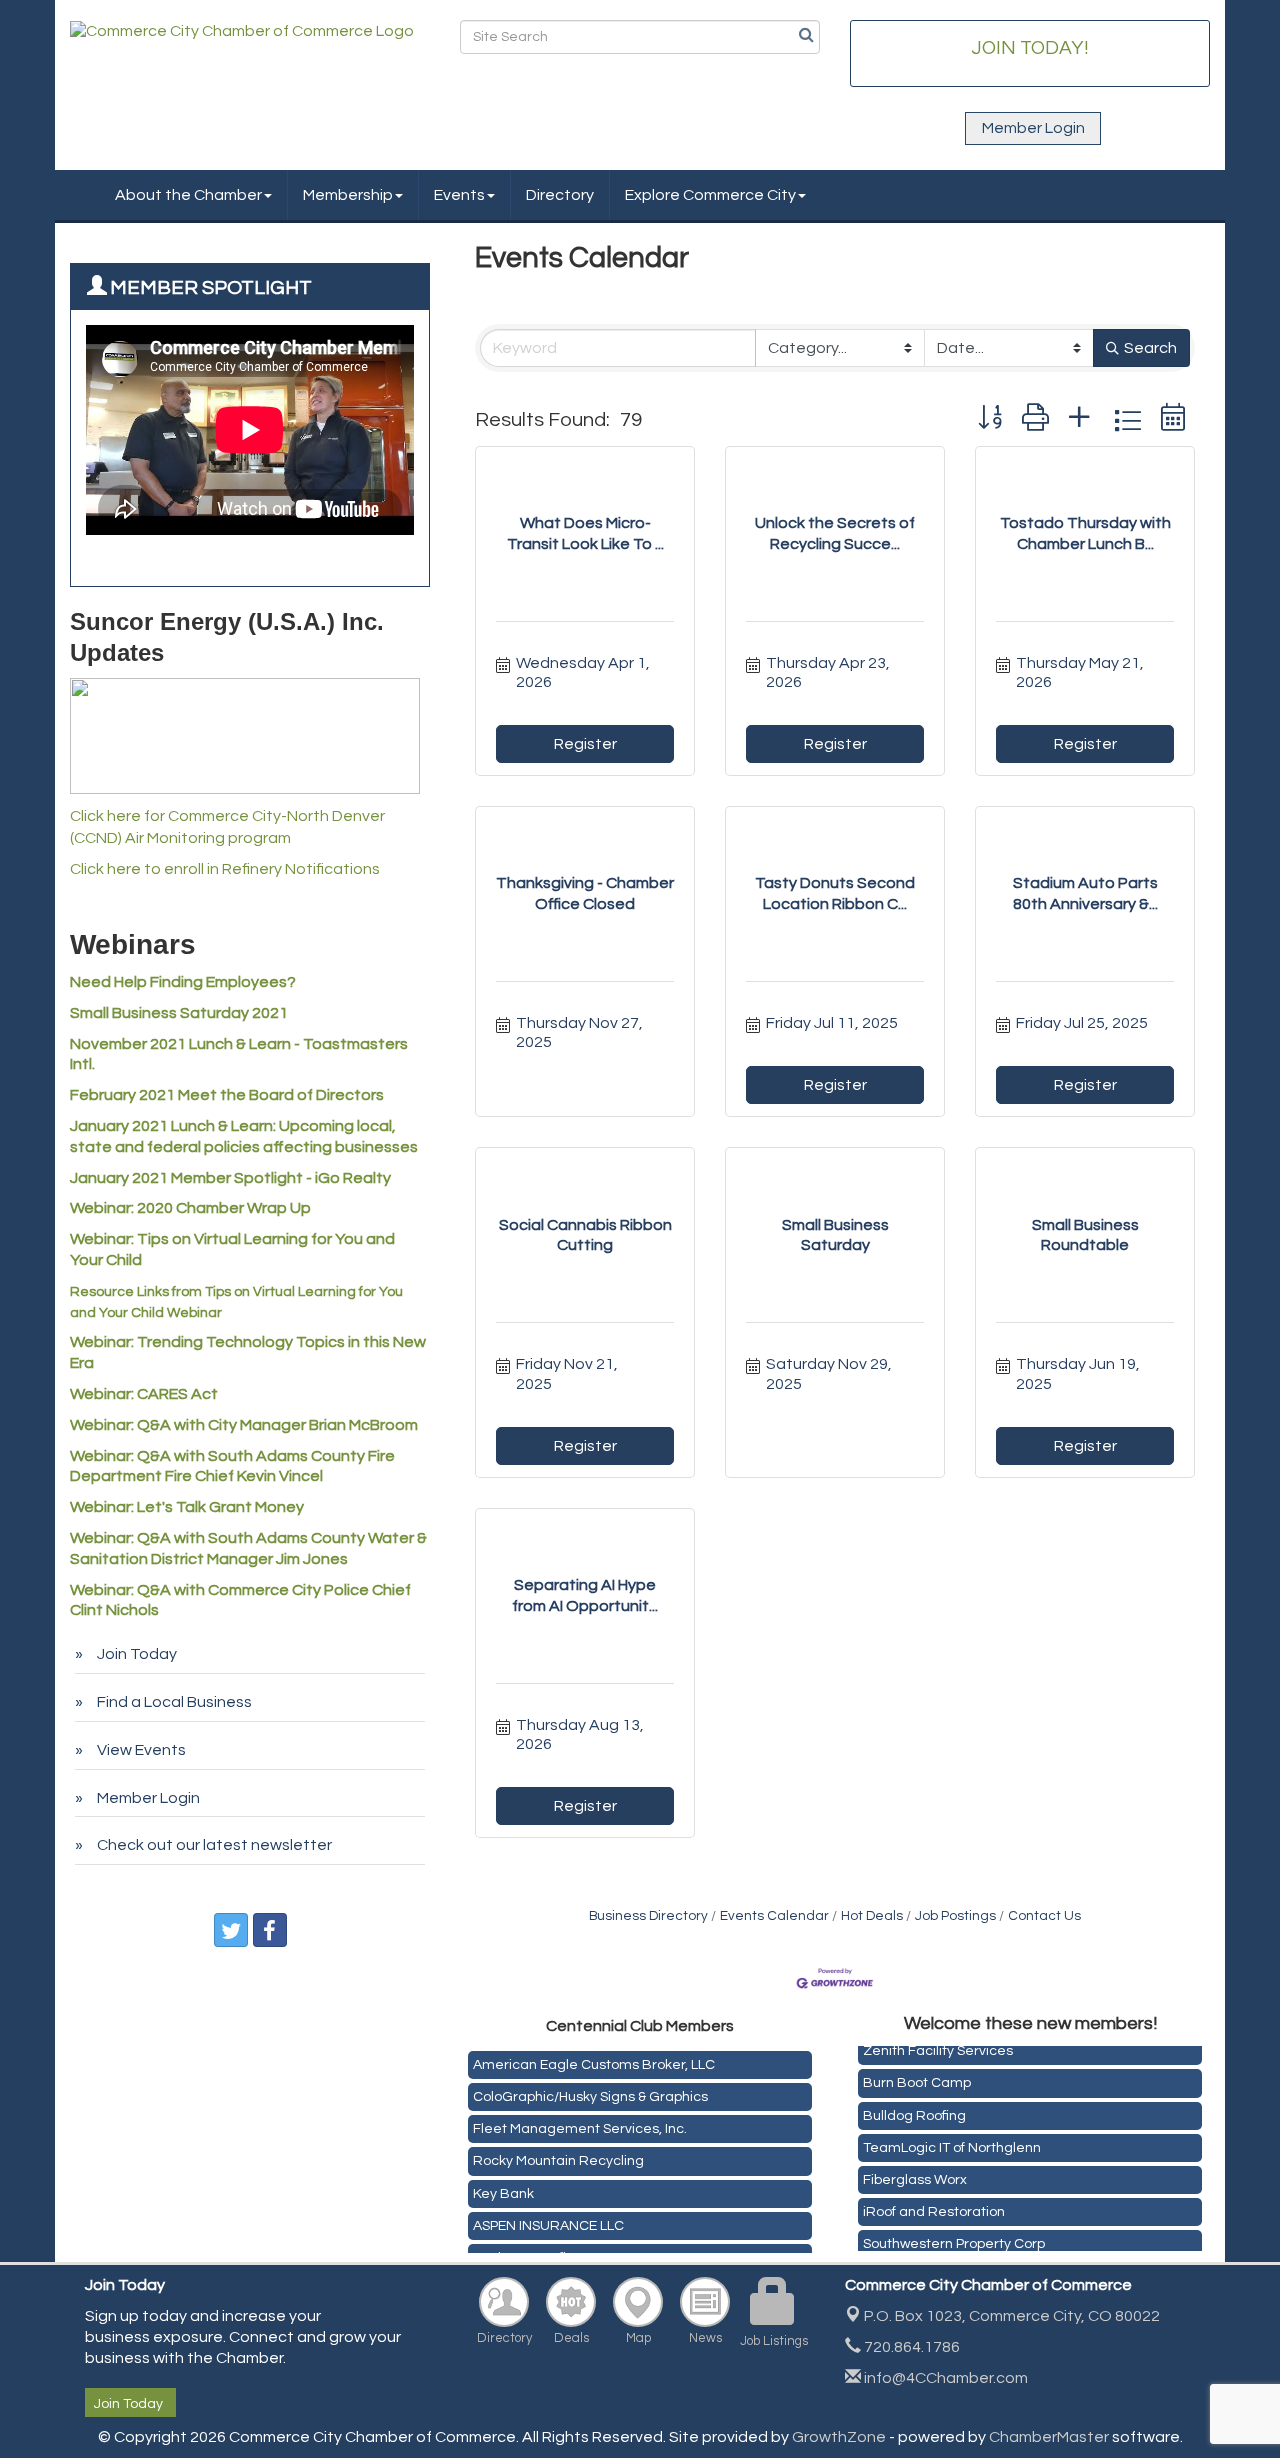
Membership (348, 195)
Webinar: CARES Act (144, 1394)
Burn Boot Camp (917, 2076)
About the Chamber (188, 195)
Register (585, 744)
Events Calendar (774, 1916)
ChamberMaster (1049, 2437)
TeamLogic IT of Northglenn (952, 2141)
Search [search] (1150, 348)
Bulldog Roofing (914, 2109)
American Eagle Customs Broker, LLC (594, 2059)
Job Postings (955, 1916)
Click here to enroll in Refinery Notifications (225, 869)
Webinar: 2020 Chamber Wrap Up (190, 1208)
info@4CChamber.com (944, 2378)
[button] (990, 419)
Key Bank (503, 2188)
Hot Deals (872, 1916)
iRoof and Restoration (934, 2205)
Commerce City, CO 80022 (1012, 2316)
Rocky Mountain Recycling (558, 2155)
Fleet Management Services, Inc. (580, 2123)
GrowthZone (839, 2437)
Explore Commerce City (710, 195)
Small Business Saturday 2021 (179, 1013)
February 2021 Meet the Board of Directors (227, 1095)
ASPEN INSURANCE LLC (548, 2220)
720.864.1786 (910, 2347)
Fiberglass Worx (915, 2173)
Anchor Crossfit (522, 2252)
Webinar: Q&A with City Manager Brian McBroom (244, 1425)
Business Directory (648, 1916)
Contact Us (1044, 1916)
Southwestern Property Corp (954, 2237)
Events (459, 195)
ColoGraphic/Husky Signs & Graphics (590, 2091)
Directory (560, 195)
